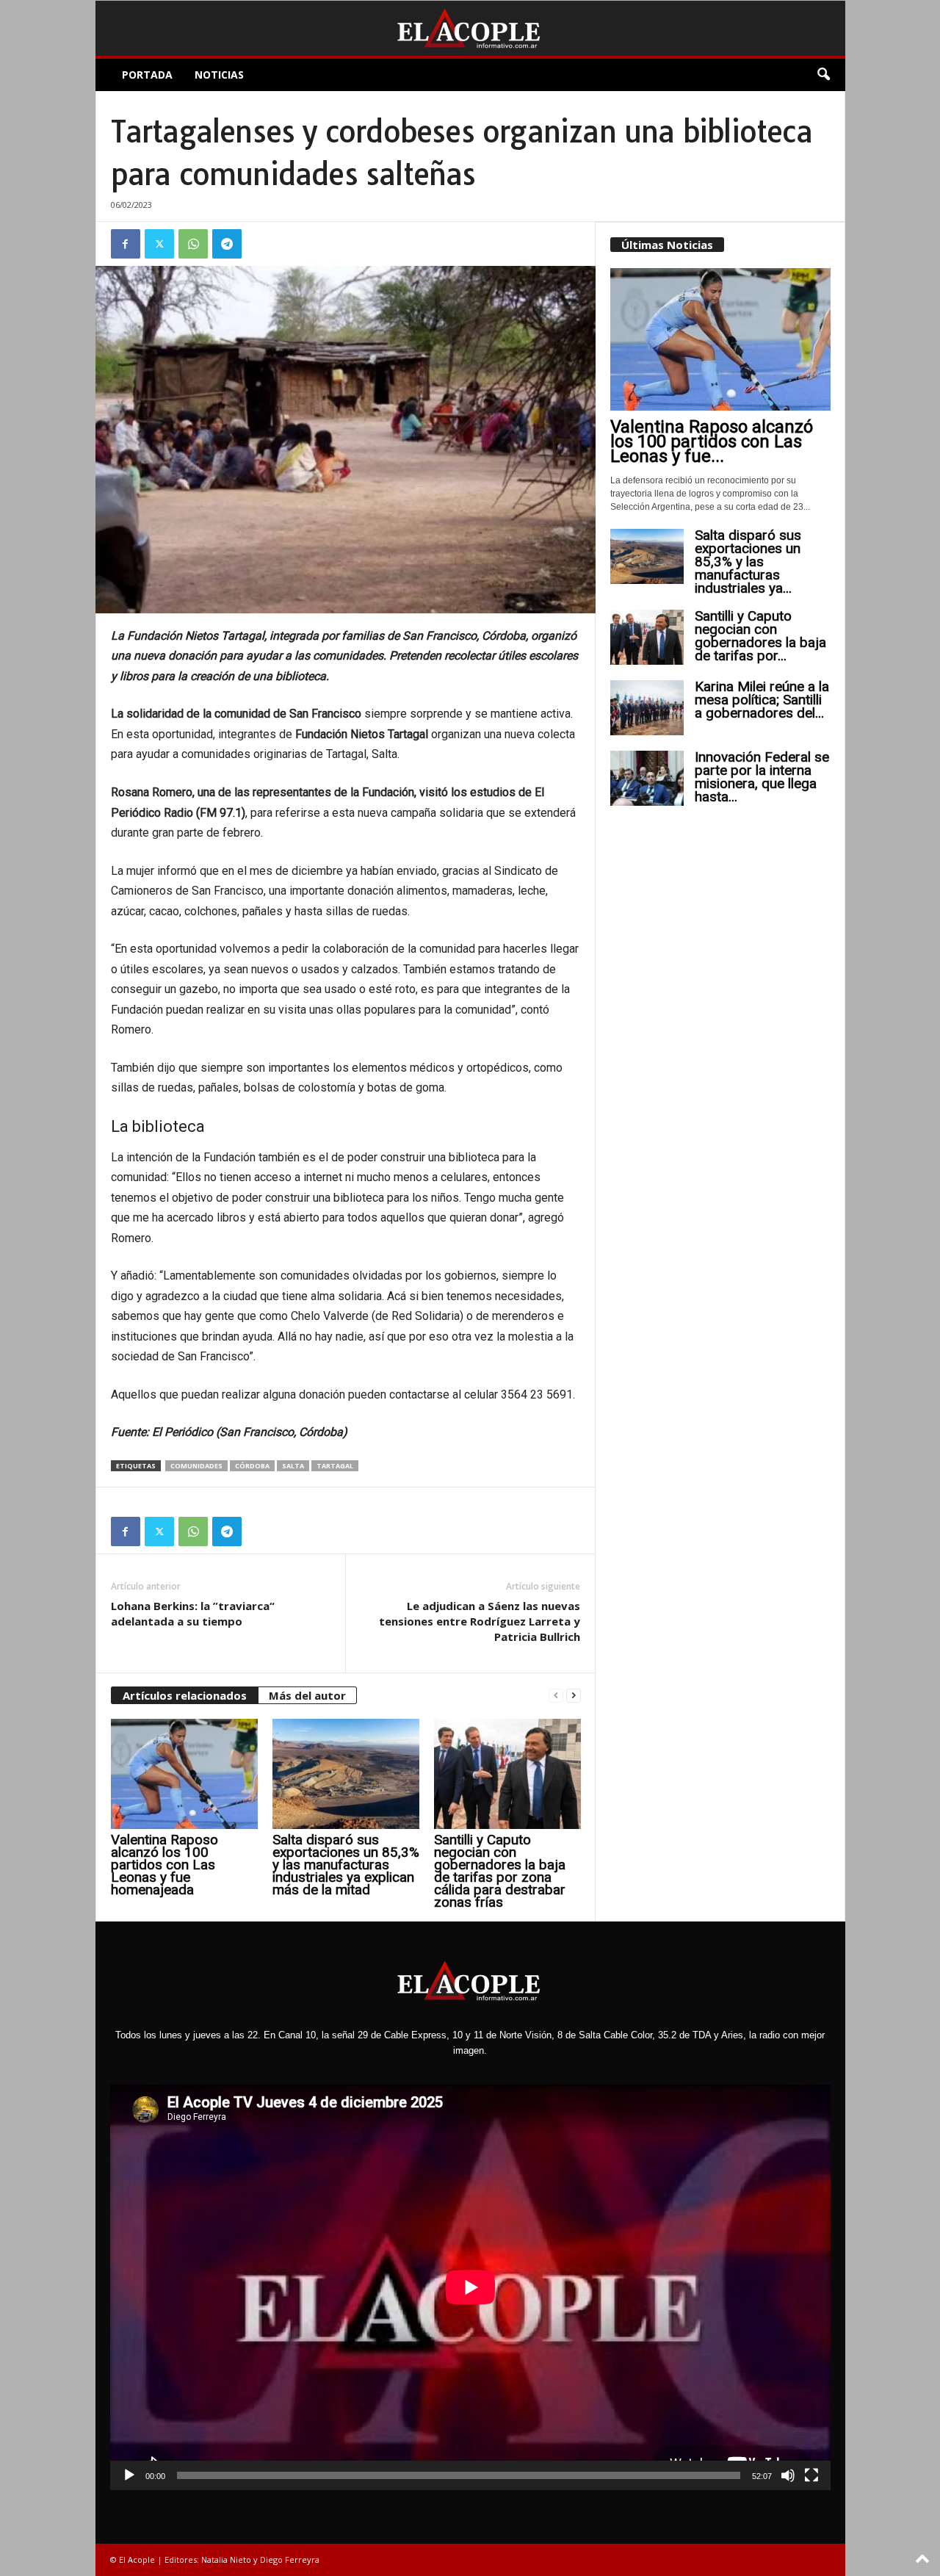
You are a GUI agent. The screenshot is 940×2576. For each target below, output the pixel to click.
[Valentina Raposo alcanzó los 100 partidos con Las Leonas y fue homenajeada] (184, 1774)
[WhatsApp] (193, 244)
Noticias (219, 75)
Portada (147, 75)
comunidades (196, 1466)
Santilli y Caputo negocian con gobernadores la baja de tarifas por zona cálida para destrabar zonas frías (500, 1871)
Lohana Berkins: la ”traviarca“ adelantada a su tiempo (193, 1613)
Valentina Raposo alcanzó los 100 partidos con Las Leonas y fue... (712, 441)
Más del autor (307, 1695)
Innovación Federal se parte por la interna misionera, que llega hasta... (762, 777)
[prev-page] (556, 1696)
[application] (470, 2287)
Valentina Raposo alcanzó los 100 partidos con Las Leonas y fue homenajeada (164, 1865)
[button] (823, 75)
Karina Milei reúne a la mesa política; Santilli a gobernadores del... (762, 700)
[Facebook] (126, 244)
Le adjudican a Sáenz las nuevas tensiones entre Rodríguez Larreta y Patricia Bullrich (480, 1621)
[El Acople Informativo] (470, 28)
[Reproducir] (129, 2475)
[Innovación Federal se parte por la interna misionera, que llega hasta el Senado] (647, 778)
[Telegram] (227, 244)
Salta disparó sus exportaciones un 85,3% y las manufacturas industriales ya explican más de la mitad (346, 1865)
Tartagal (335, 1466)
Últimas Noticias (667, 245)
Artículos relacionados (185, 1695)
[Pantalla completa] (811, 2475)
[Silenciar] (788, 2475)
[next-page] (574, 1696)
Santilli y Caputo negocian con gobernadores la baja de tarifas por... (760, 636)
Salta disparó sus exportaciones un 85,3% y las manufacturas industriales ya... (748, 562)
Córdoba (252, 1466)
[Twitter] (159, 244)
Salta (293, 1466)
